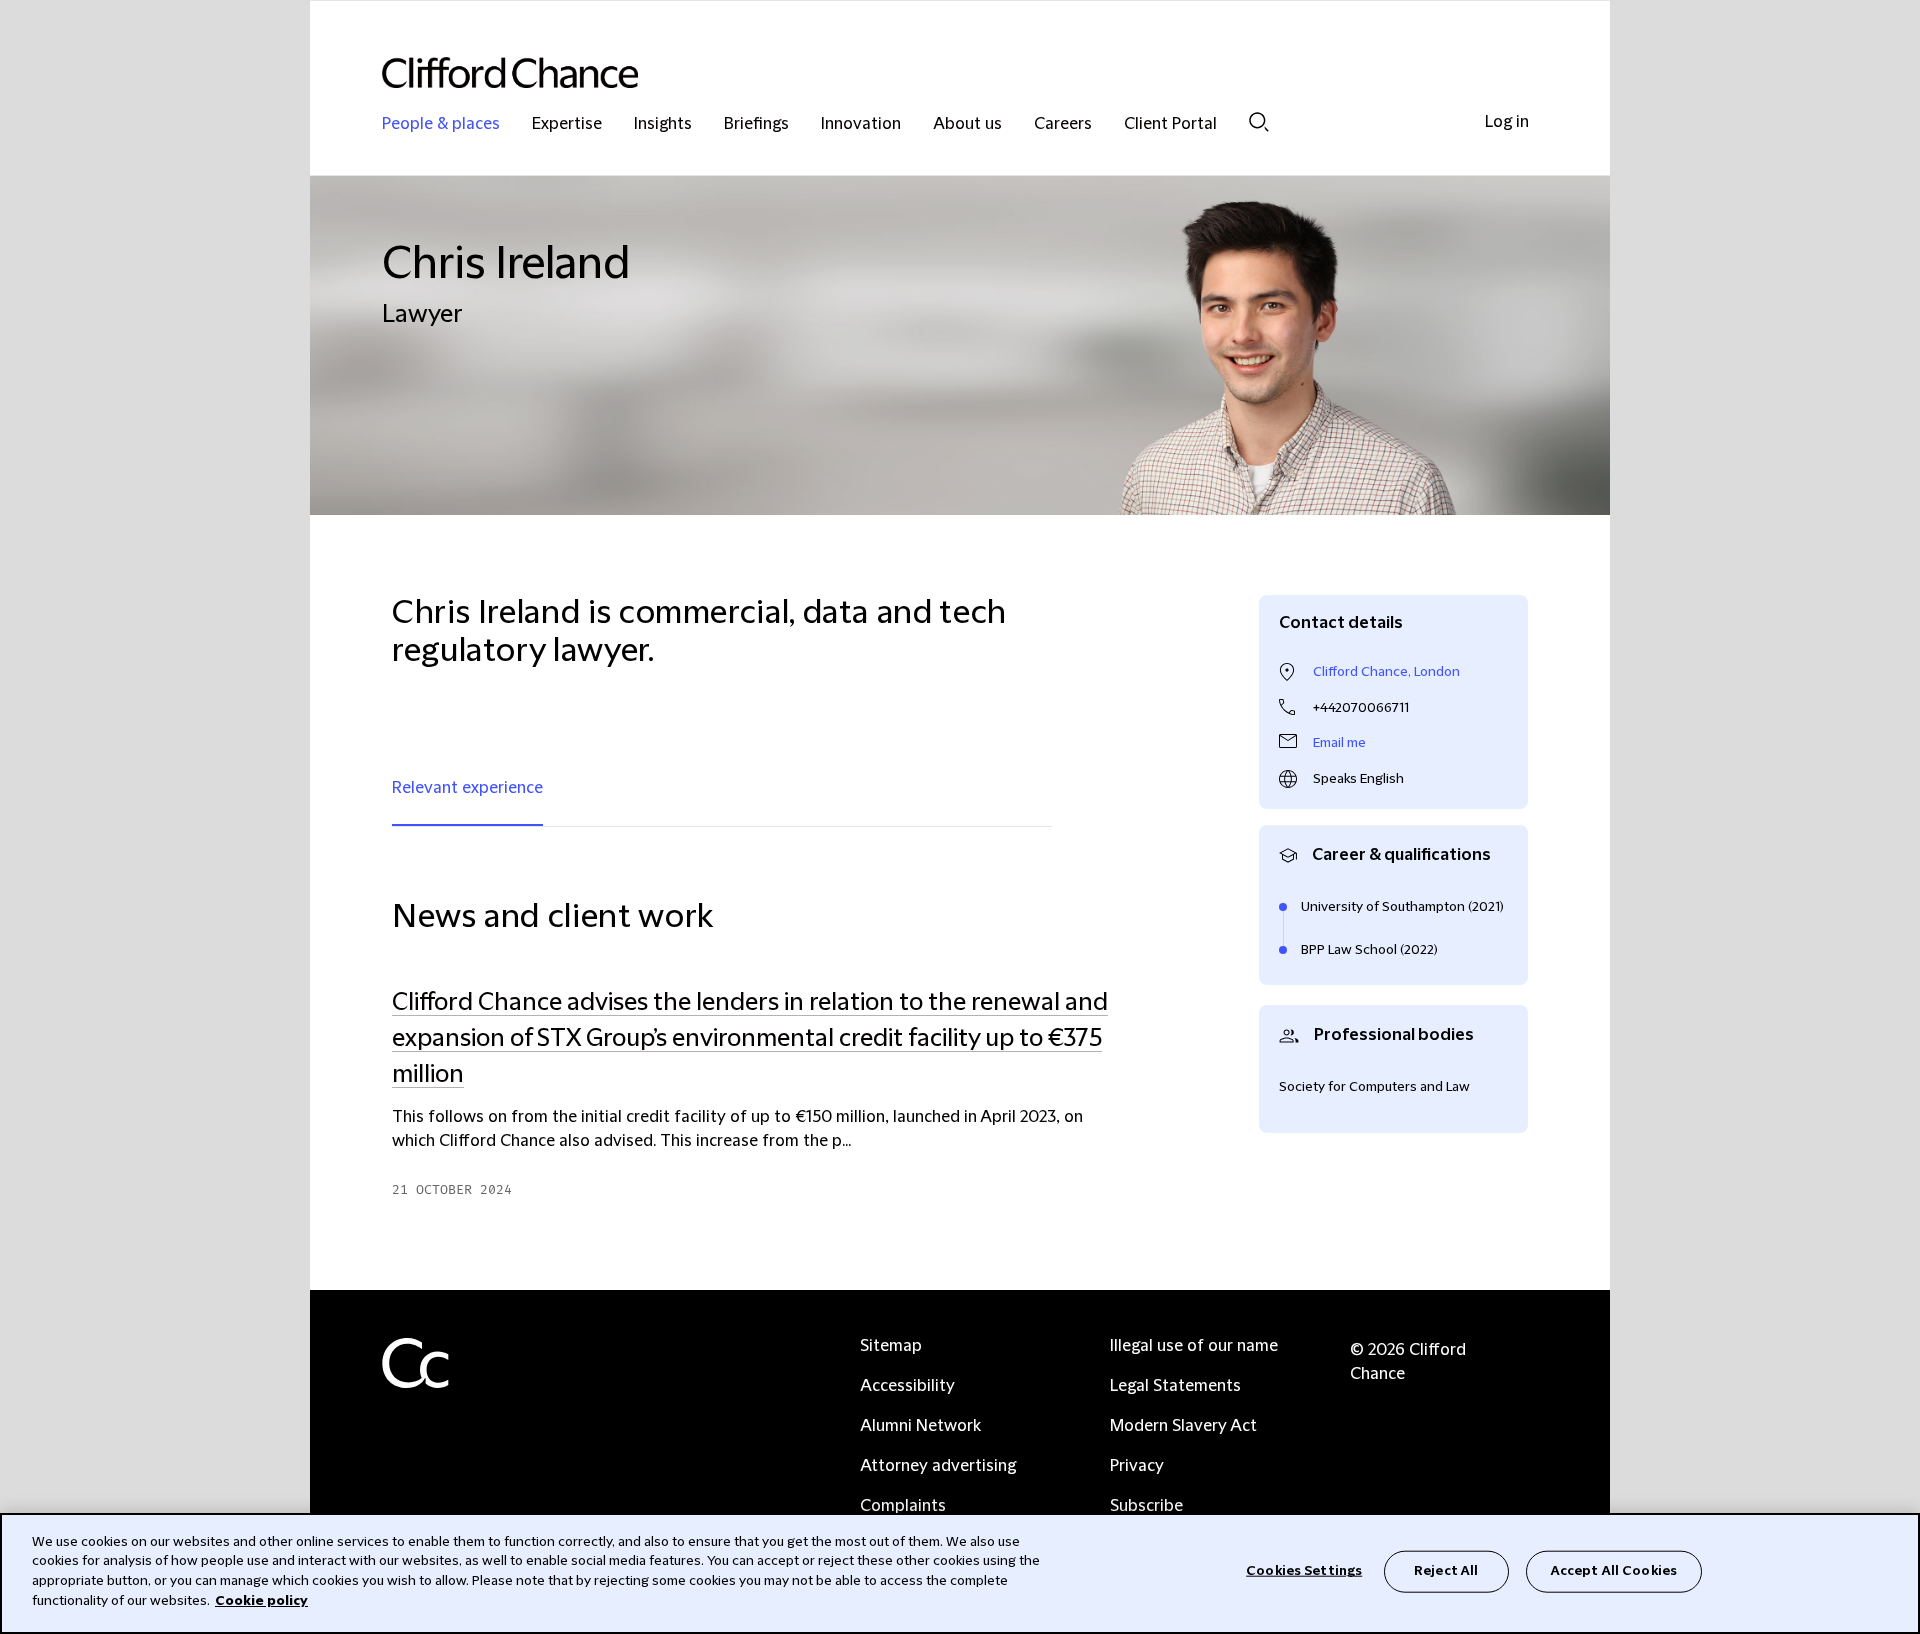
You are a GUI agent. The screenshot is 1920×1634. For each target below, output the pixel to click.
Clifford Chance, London (1386, 672)
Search (1259, 121)
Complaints (903, 1506)
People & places (441, 124)
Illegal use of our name (1194, 1346)
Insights (663, 124)
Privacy (1137, 1466)
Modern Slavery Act (1183, 1426)
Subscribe (1146, 1506)
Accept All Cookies (1614, 1571)
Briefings (756, 124)
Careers (1063, 124)
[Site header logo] (920, 72)
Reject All (1446, 1571)
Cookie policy (261, 1600)
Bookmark (1117, 1210)
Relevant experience (467, 788)
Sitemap (891, 1346)
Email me (1339, 743)
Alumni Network (920, 1426)
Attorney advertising (938, 1466)
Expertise (567, 124)
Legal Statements (1175, 1386)
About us (967, 124)
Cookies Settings (1304, 1571)
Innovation (861, 124)
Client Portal (1170, 124)
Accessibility (907, 1386)
